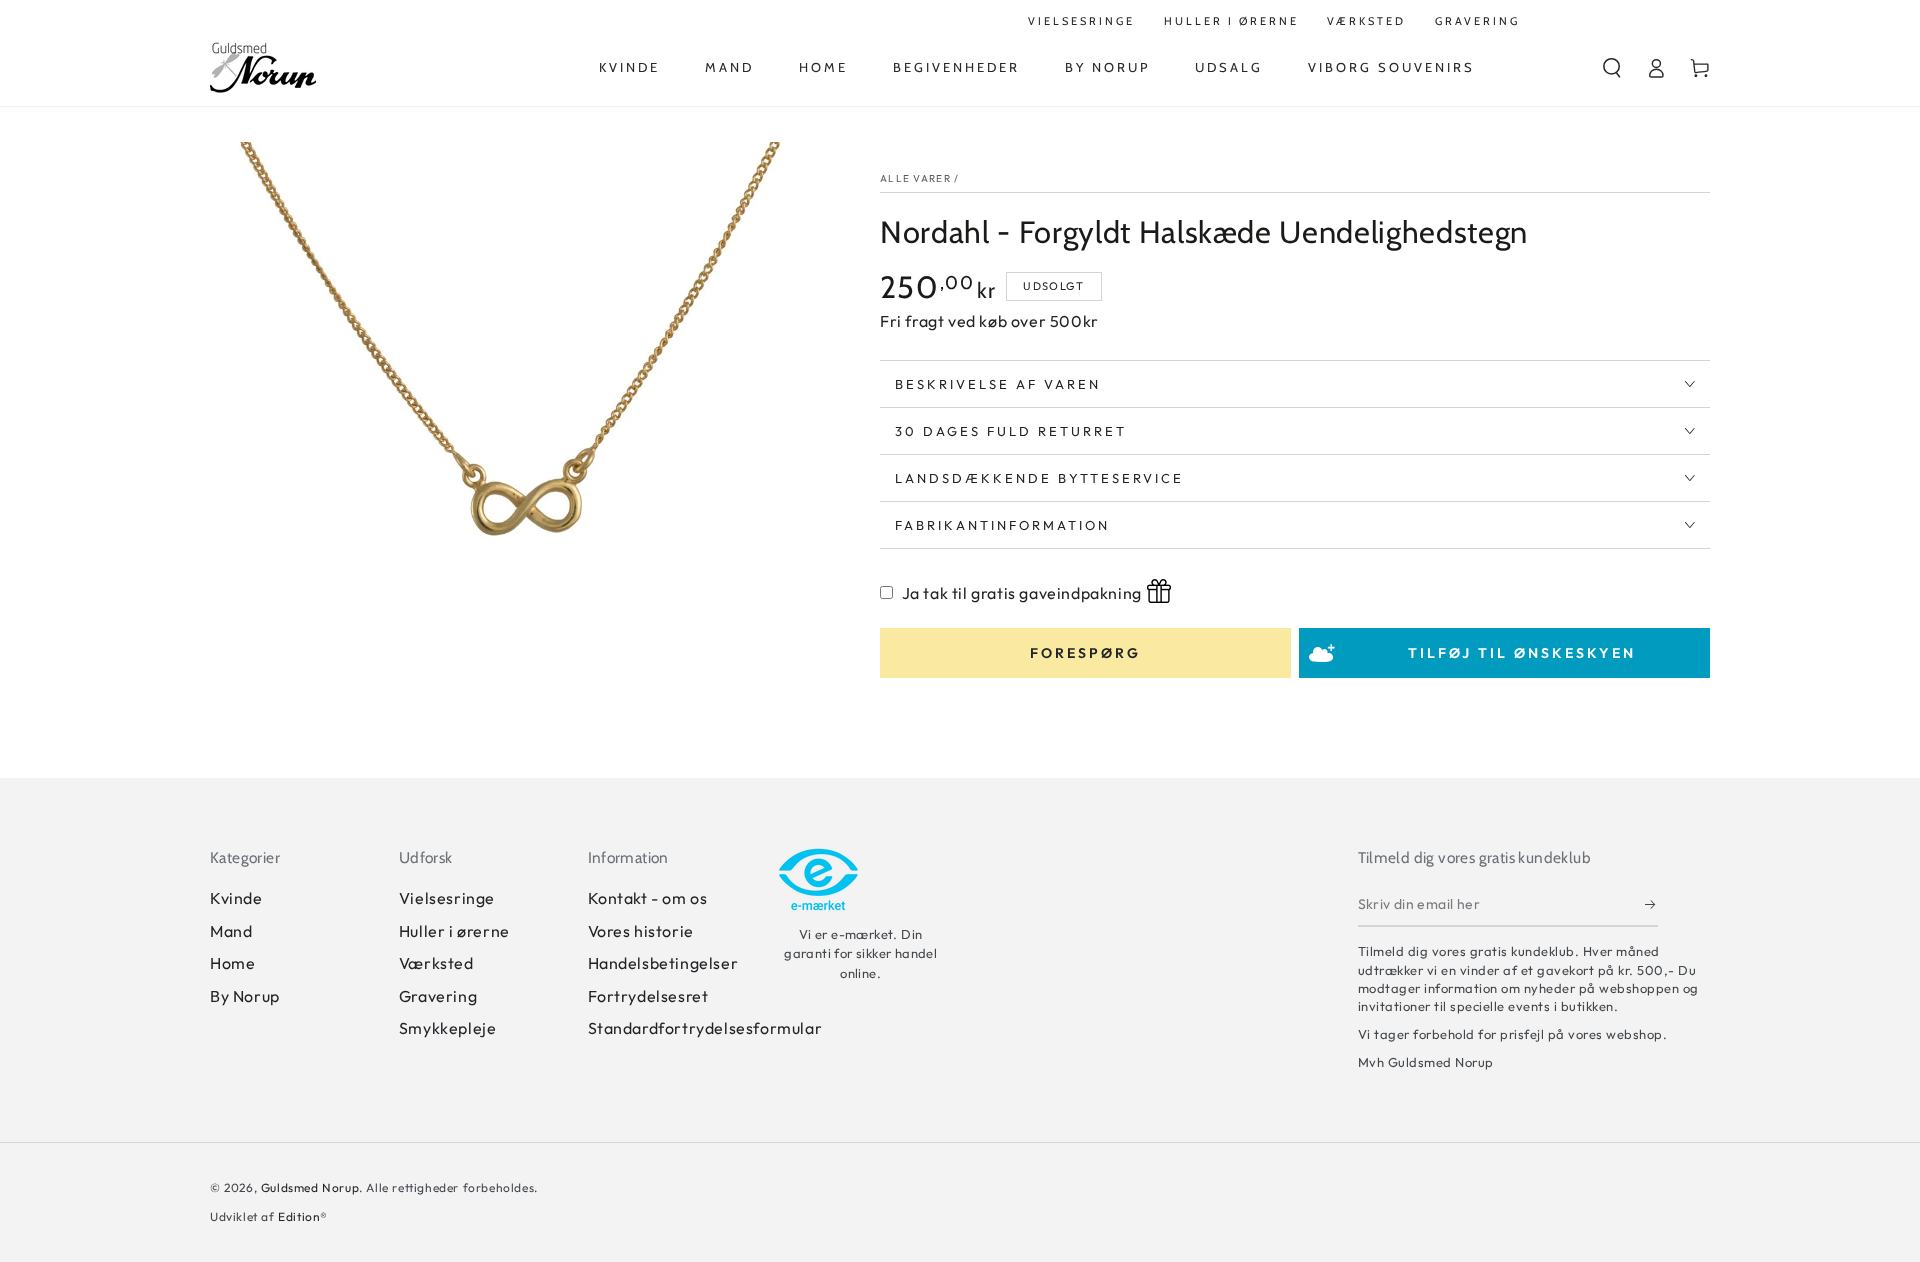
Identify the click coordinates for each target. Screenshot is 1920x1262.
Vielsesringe (447, 898)
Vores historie (641, 931)
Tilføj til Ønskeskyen (1522, 653)
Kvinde (236, 898)
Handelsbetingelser (663, 963)
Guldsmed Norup (310, 1187)
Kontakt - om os (648, 898)
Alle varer (915, 178)
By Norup (245, 996)
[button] (1612, 68)
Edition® (303, 1216)
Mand (231, 931)
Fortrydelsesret (648, 996)
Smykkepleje (448, 1028)
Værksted (436, 963)
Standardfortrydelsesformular (705, 1028)
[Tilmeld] (1651, 904)
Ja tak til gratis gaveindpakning (1022, 593)
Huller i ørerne (454, 931)
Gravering (438, 996)
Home (232, 963)
